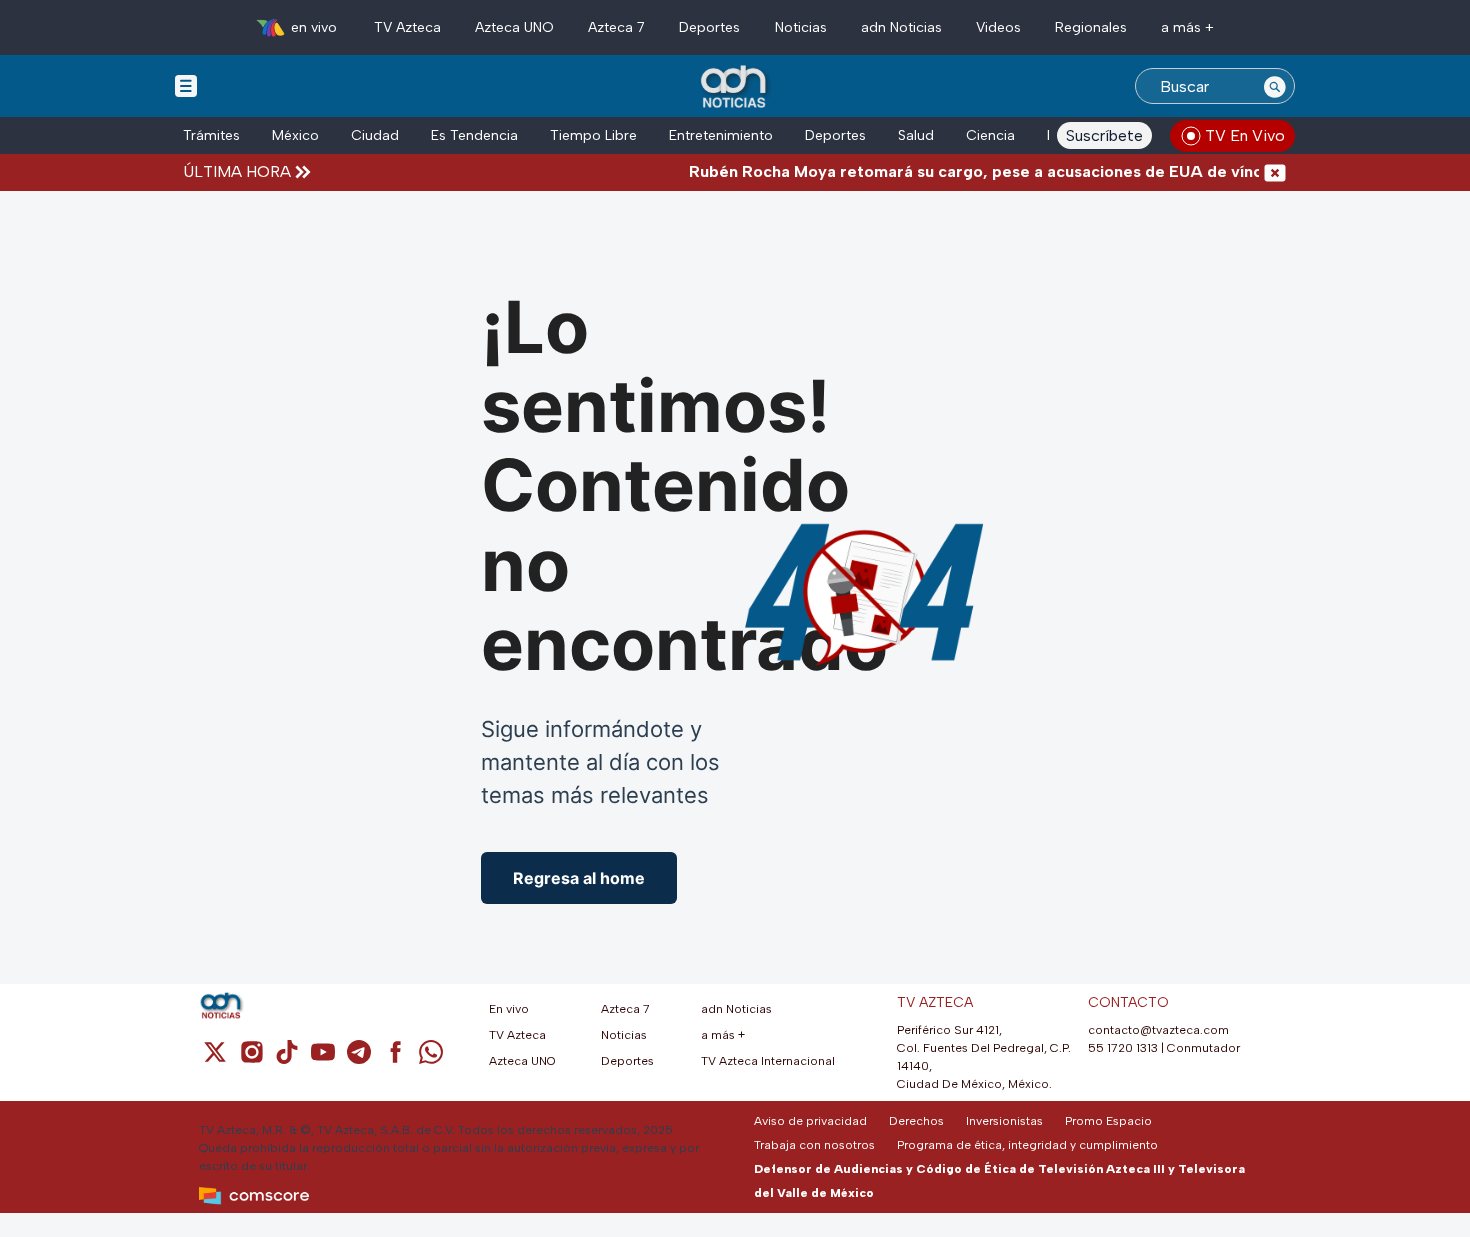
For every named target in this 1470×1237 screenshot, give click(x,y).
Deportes (709, 27)
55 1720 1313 (1123, 1048)
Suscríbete (1104, 135)
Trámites (211, 135)
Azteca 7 (616, 27)
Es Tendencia (474, 135)
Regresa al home (579, 878)
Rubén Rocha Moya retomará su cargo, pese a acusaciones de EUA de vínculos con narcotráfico (1036, 171)
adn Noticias (901, 27)
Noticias (801, 27)
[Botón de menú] (186, 85)
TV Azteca (407, 27)
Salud (916, 135)
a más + (1187, 27)
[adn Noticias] (735, 87)
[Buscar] (1275, 86)
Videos (998, 27)
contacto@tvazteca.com (1158, 1030)
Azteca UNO (514, 27)
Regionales (1091, 27)
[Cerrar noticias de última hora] (1275, 172)
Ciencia (990, 135)
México (295, 135)
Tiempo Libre (593, 135)
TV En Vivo (1245, 135)
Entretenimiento (721, 135)
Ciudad (375, 135)
